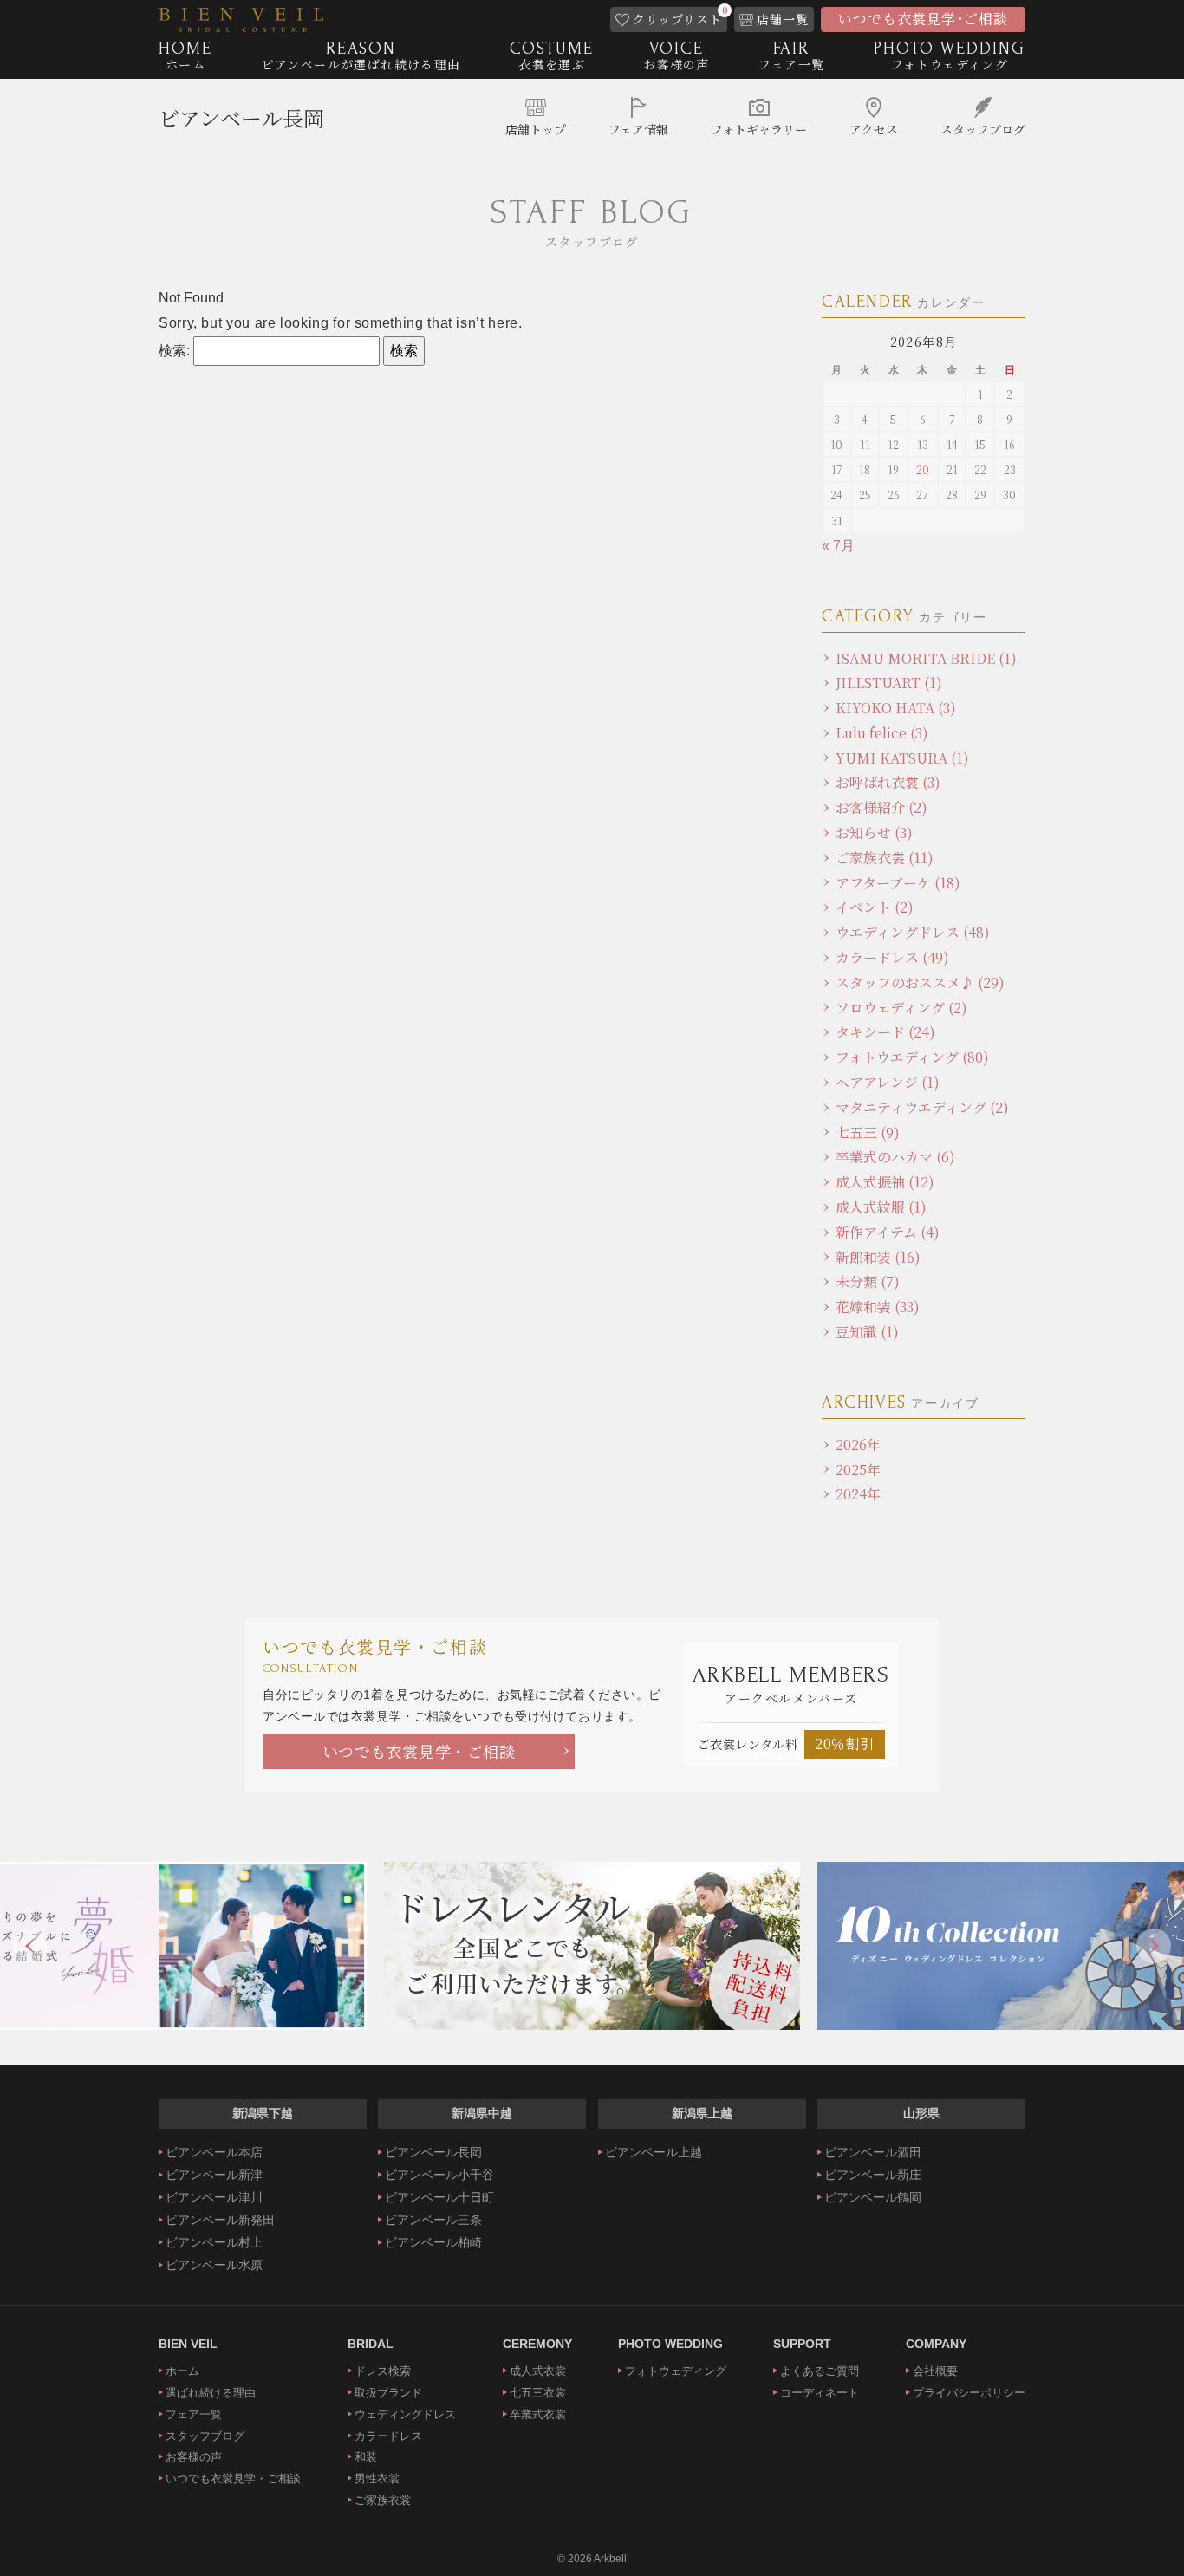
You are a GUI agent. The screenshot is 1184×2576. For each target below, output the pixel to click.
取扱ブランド (388, 2393)
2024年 (858, 1494)
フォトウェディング (676, 2371)
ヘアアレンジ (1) (888, 1082)
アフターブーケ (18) (898, 883)
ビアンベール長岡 (241, 117)
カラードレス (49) (892, 957)
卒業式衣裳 (538, 2414)
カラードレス (388, 2436)
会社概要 (935, 2371)
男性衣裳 (377, 2478)
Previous (30, 1946)
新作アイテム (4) (888, 1232)
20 (923, 469)
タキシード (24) (885, 1032)
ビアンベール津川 (214, 2197)
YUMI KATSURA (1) (902, 758)
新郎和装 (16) (878, 1257)
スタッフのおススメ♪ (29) (920, 982)
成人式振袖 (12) (885, 1182)
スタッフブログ (205, 2436)
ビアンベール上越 (654, 2152)
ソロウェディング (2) (901, 1008)
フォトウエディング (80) (912, 1057)
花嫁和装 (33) (878, 1307)
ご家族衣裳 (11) (885, 858)
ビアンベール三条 (433, 2220)
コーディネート (820, 2393)
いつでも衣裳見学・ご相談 (419, 1751)
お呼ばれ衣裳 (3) (888, 782)
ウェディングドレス (405, 2414)
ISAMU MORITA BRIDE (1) (926, 658)
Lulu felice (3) (882, 733)
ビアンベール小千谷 (439, 2175)
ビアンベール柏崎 (433, 2242)
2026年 (858, 1444)
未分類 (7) (868, 1281)
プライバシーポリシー (969, 2393)
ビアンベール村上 (214, 2242)
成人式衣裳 (538, 2371)
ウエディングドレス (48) (913, 932)
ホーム (182, 2371)
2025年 (858, 1470)
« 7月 (838, 546)
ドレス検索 (383, 2371)
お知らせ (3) (874, 833)
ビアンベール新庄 (873, 2175)
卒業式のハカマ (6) (895, 1157)
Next (1154, 1946)
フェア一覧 (194, 2414)
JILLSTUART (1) (889, 683)
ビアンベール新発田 (220, 2220)
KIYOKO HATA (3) (896, 708)
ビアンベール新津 (214, 2175)
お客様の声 (194, 2457)
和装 (366, 2457)
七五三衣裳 (538, 2393)
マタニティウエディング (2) (922, 1107)
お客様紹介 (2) (881, 807)
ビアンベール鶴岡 (873, 2197)
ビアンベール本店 (214, 2152)
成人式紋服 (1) (881, 1207)
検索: (174, 351)
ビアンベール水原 (214, 2265)
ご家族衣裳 (383, 2500)
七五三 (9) (868, 1132)
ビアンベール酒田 (873, 2152)
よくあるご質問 (820, 2371)
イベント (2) (875, 907)
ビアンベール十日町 (439, 2197)
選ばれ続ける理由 (211, 2393)
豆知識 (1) (867, 1332)
